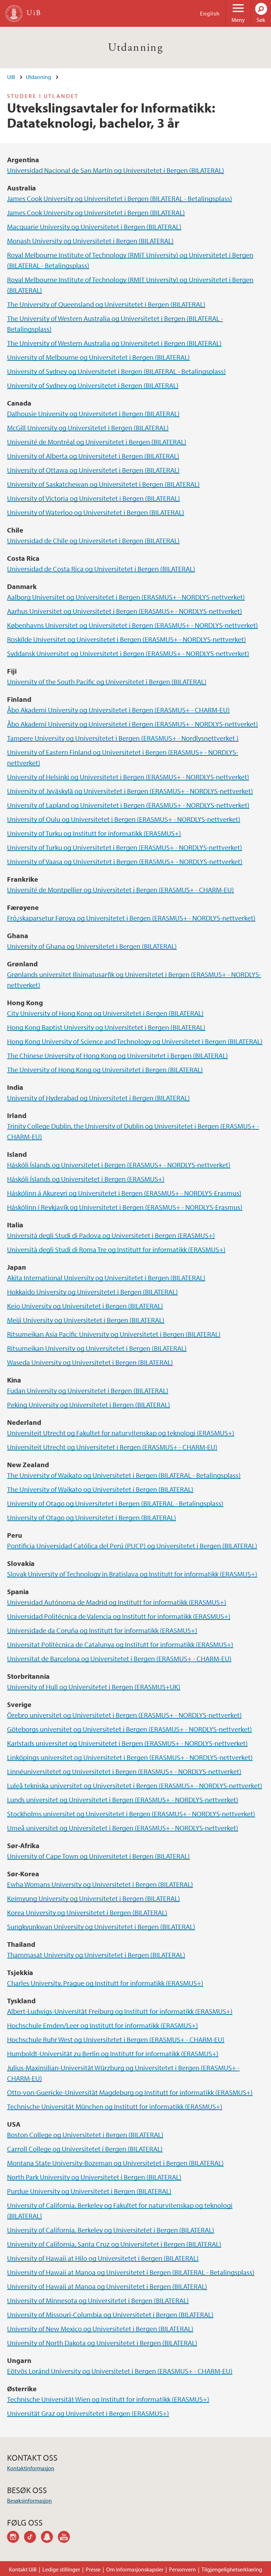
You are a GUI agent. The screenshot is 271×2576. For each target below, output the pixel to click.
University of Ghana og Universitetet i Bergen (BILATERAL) (92, 946)
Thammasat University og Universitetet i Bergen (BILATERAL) (96, 1955)
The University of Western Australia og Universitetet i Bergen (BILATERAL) (114, 343)
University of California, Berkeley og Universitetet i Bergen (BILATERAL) (111, 2230)
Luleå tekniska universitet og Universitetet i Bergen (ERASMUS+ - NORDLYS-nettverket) (135, 1785)
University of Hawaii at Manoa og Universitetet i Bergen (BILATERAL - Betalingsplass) (131, 2272)
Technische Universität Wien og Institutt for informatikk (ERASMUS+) (108, 2399)
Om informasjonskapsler (135, 2569)
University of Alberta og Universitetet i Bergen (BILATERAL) (93, 456)
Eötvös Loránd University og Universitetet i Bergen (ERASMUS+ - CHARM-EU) (120, 2371)
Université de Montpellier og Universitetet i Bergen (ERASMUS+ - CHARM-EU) (121, 890)
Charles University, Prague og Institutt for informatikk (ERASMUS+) (105, 1983)
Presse (93, 2569)
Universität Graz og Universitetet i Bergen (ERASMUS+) (88, 2413)
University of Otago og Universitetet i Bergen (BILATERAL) (92, 1517)
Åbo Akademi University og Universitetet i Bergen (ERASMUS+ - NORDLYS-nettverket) (133, 724)
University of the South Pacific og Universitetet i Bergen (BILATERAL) (107, 682)
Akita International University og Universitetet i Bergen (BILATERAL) (106, 1278)
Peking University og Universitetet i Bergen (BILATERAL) (89, 1405)
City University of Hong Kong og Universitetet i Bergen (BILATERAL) (105, 1013)
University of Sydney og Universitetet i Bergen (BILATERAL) (93, 385)
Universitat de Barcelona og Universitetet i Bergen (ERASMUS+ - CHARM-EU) (119, 1658)
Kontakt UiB (23, 2569)
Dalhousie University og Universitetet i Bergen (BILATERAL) (93, 414)
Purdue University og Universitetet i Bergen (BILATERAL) (89, 2191)
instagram (16, 2538)
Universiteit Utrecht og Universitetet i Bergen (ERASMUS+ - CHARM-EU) (112, 1447)
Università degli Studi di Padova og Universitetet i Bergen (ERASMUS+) (111, 1235)
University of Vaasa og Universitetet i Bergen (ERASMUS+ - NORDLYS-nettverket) (125, 861)
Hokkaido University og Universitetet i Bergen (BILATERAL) (92, 1292)
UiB (11, 77)
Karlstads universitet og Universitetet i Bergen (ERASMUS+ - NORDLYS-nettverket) (127, 1743)
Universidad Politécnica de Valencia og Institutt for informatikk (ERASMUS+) (119, 1616)
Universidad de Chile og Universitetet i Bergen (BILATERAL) (93, 540)
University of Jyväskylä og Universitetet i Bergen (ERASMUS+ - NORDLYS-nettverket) (130, 791)
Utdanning (136, 48)
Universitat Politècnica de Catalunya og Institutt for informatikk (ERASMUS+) (120, 1644)
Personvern (182, 2569)
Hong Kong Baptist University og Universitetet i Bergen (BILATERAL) (106, 1027)
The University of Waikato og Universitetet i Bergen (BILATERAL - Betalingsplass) (124, 1475)
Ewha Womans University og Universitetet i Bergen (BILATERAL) (100, 1884)
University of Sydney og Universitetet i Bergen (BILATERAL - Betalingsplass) (116, 371)
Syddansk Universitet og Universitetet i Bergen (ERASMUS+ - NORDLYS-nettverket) (128, 653)
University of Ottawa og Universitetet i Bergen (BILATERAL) (93, 470)
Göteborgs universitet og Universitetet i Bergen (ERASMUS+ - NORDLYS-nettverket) (130, 1729)
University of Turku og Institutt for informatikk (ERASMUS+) (94, 833)
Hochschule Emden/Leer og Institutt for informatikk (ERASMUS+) (103, 2025)
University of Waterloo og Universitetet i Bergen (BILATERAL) (96, 512)
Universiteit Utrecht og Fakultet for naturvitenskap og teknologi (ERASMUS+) (121, 1433)
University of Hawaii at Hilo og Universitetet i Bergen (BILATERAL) (103, 2258)
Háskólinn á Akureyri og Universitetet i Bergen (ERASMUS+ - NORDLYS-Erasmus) (124, 1193)
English (210, 13)
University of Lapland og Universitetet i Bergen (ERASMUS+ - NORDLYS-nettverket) (128, 805)
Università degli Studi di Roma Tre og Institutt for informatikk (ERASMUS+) (116, 1249)
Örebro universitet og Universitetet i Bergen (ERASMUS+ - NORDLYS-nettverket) (124, 1715)
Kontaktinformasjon (31, 2468)
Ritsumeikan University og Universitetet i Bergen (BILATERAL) (97, 1348)
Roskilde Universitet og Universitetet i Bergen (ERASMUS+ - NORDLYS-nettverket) (127, 639)
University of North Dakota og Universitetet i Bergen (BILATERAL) (102, 2343)
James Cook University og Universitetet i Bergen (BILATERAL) (96, 212)
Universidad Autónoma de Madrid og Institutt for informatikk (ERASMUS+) (117, 1602)
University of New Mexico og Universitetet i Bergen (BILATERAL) (100, 2329)
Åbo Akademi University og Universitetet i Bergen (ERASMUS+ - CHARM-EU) (118, 710)
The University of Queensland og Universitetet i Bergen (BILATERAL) (106, 304)
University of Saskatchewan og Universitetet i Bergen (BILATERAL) (103, 484)
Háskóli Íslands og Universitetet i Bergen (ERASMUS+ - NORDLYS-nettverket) (119, 1165)
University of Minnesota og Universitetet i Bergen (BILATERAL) (98, 2300)
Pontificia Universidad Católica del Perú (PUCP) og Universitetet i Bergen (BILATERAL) (132, 1546)
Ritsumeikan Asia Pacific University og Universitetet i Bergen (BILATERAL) (114, 1334)
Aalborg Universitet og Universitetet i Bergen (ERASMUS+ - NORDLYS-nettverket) (126, 597)
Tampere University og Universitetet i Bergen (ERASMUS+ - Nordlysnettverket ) (123, 738)
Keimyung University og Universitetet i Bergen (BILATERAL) (94, 1898)
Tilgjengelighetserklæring (232, 2569)
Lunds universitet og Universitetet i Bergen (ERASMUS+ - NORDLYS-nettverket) (123, 1800)
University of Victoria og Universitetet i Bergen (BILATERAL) (94, 498)
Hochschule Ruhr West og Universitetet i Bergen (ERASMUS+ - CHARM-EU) (116, 2039)
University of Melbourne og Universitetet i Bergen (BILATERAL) (98, 357)
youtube (66, 2538)
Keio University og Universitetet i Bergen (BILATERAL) (85, 1306)
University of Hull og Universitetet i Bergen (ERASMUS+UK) (94, 1687)
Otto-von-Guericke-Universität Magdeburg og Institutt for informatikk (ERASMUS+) (130, 2092)
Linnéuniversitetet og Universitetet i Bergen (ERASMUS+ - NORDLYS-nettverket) (124, 1771)
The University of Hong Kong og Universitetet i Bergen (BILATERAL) (105, 1070)
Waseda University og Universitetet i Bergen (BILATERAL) (90, 1362)
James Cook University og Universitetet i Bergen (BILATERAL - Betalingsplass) (120, 198)
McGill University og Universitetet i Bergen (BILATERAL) (88, 428)
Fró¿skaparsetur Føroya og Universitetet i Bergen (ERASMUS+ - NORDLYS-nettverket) (131, 918)
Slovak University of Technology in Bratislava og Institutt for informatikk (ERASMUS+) (132, 1574)
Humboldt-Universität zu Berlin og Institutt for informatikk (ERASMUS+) (113, 2053)
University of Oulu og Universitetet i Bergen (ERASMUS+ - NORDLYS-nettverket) (124, 819)
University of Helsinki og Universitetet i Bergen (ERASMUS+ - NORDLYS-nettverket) (128, 777)
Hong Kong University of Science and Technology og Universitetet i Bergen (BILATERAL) (135, 1041)
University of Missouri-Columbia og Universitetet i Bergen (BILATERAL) (110, 2314)
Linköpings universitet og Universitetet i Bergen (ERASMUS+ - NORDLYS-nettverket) (130, 1757)
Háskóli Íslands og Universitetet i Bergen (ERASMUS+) (86, 1179)
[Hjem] (14, 14)
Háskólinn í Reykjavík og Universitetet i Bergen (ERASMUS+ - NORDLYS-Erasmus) (125, 1207)
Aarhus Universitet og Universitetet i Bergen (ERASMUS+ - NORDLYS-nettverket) (125, 611)
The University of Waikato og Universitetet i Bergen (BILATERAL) (100, 1489)
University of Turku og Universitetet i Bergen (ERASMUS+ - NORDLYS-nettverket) (125, 847)
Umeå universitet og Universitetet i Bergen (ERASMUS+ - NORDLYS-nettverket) (123, 1828)
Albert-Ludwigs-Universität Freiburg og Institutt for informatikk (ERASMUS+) (120, 2011)
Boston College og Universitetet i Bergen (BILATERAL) (85, 2135)
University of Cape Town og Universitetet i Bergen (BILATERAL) (98, 1856)
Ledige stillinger (61, 2569)
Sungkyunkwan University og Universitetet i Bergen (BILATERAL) (101, 1927)
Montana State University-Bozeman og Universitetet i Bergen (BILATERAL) (115, 2163)
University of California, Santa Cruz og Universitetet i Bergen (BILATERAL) (114, 2244)
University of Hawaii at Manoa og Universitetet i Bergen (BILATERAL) (107, 2286)
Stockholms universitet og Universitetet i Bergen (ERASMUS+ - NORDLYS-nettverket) (131, 1814)
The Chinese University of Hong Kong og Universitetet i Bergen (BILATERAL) (118, 1055)
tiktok (32, 2538)
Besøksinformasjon (29, 2501)
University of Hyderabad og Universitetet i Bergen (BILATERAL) (98, 1098)
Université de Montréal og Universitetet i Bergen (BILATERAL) (97, 442)
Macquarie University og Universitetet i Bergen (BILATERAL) (94, 227)
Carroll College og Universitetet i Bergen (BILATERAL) (85, 2149)
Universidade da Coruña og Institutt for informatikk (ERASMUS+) (102, 1630)
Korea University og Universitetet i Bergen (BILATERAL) (87, 1912)
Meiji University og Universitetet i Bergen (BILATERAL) (86, 1320)
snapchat (49, 2538)
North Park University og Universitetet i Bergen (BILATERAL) (94, 2177)
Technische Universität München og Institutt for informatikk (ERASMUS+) (115, 2106)
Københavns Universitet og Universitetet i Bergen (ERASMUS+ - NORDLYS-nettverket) (133, 625)
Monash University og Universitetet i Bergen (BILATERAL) (90, 241)
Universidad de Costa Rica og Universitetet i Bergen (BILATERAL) (101, 569)
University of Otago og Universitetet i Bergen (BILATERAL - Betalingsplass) (115, 1503)
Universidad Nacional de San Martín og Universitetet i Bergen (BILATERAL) (116, 170)
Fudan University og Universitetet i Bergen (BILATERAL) (88, 1390)
